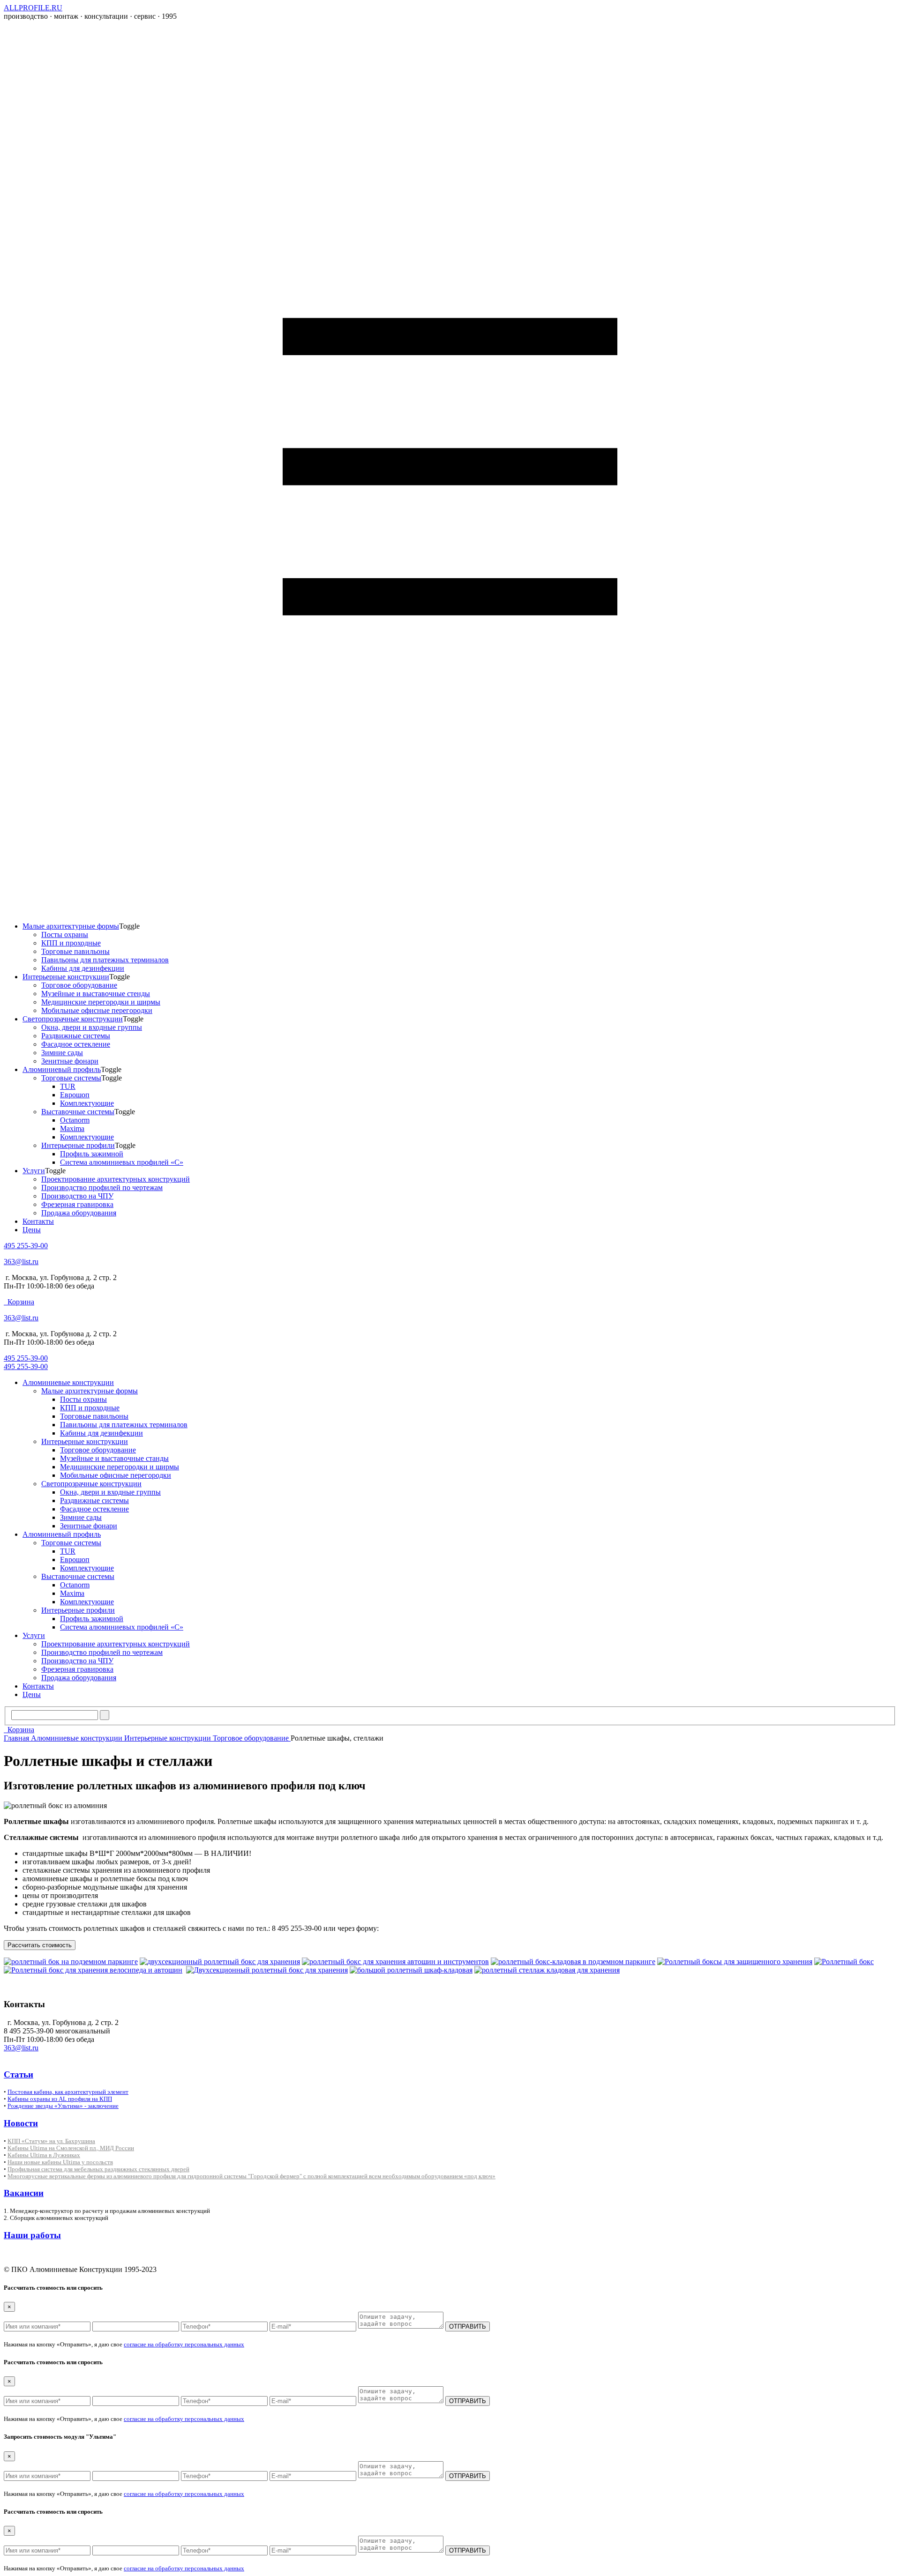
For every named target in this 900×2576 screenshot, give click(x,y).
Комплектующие (87, 1103)
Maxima (72, 1128)
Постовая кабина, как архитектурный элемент (68, 2092)
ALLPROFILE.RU (33, 8)
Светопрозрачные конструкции (73, 1019)
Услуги (34, 1171)
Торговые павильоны (75, 951)
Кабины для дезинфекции (83, 968)
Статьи (19, 2074)
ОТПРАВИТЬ (468, 2327)
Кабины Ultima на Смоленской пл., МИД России (71, 2148)
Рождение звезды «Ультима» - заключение (63, 2106)
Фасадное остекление (76, 1044)
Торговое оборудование (79, 985)
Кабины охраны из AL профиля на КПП (60, 2099)
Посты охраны (65, 934)
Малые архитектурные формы (71, 926)
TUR (68, 1086)
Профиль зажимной (92, 1154)
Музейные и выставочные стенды (96, 994)
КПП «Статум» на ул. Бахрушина (51, 2141)
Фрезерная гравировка (77, 1204)
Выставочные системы (78, 1112)
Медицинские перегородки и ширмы (101, 1002)
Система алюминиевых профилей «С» (122, 1162)
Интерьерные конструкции (66, 977)
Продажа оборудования (79, 1213)
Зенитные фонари (70, 1061)
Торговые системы (71, 1078)
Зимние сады (62, 1053)
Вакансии (24, 2193)
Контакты (38, 1221)
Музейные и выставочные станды (114, 1458)
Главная (17, 1738)
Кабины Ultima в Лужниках (44, 2155)
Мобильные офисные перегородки (97, 1010)
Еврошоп (75, 1095)
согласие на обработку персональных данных (184, 2344)
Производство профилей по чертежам (102, 1187)
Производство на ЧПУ (77, 1196)
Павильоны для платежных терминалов (105, 960)
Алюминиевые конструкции (68, 1382)
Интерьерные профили (78, 1145)
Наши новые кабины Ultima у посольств (60, 2162)
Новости (21, 2123)
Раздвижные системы (76, 1036)
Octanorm (75, 1120)
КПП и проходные (71, 943)
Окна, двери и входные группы (92, 1027)
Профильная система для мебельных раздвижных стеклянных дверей (98, 2169)
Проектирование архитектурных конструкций (116, 1179)
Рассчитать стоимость (40, 1945)
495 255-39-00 (26, 1246)
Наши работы (32, 2235)
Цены (32, 1230)
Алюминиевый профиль (62, 1069)
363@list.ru (21, 1262)
